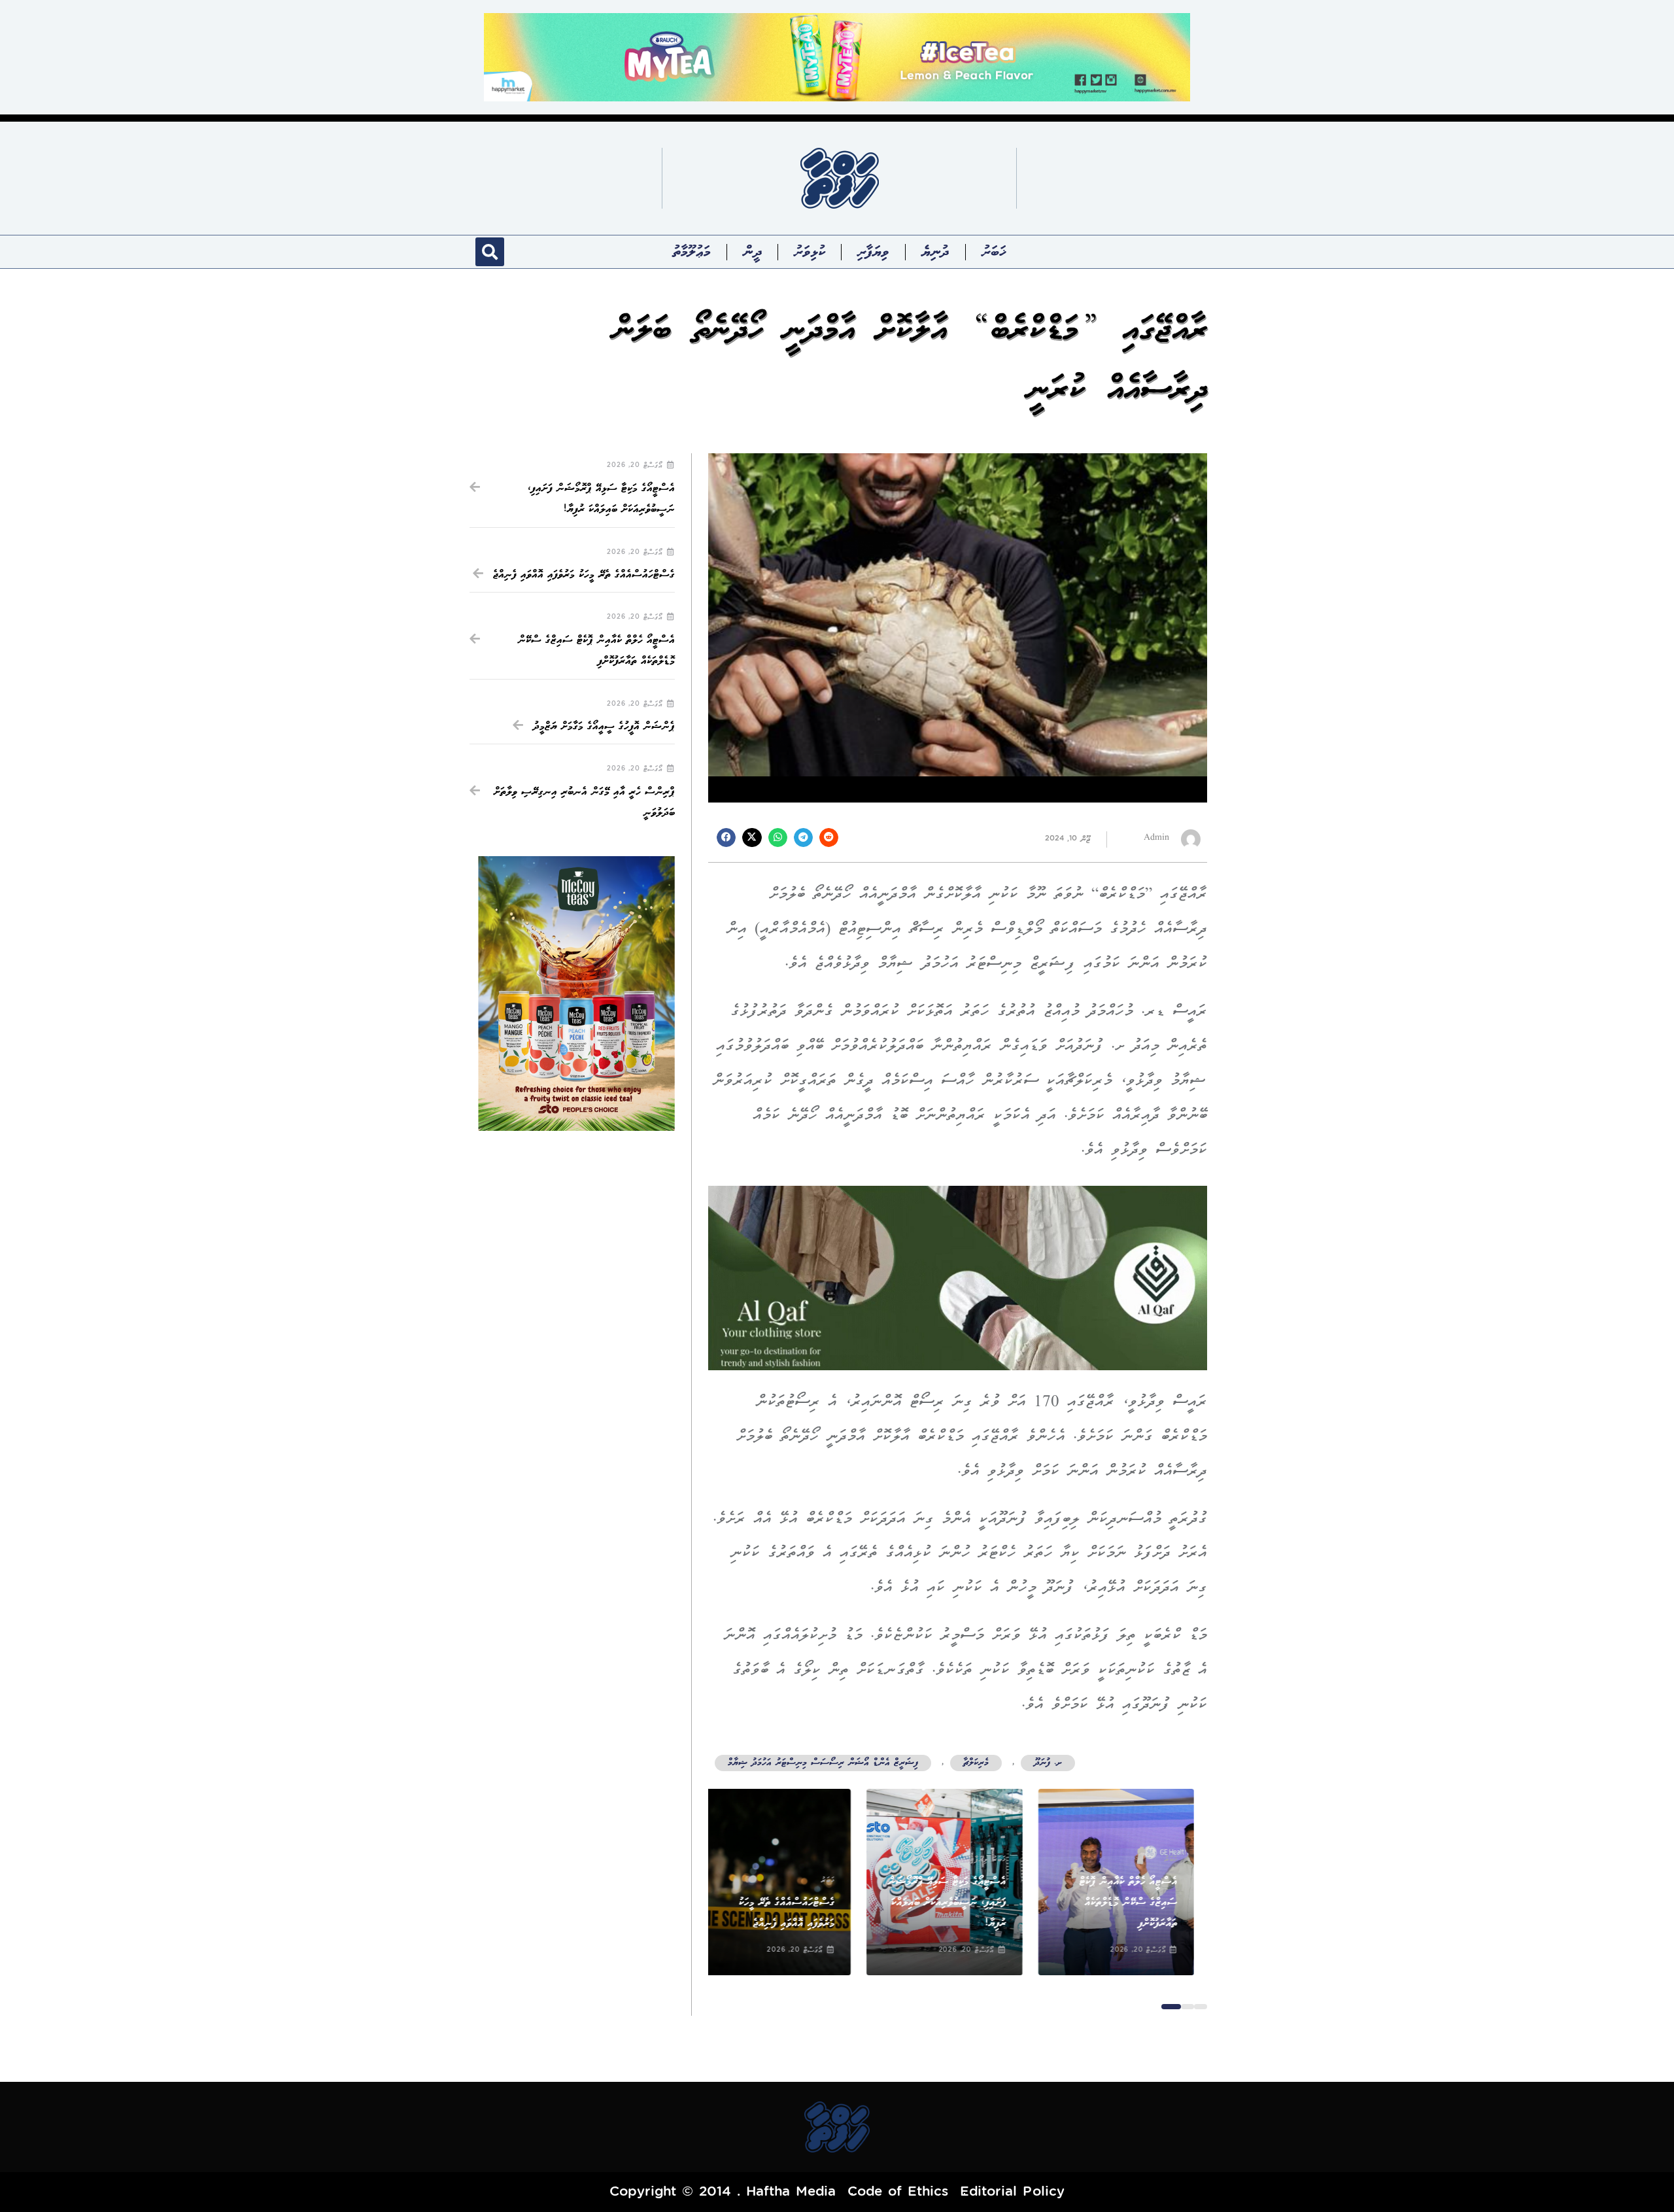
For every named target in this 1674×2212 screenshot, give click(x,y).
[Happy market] (837, 57)
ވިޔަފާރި (873, 252)
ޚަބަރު (994, 252)
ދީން (753, 252)
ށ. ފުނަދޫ (1048, 1763)
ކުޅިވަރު (809, 252)
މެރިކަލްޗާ (976, 1763)
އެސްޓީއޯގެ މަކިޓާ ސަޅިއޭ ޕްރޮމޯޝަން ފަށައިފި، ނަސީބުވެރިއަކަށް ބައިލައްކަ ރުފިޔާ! (960, 1903)
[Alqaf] (958, 1277)
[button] (490, 252)
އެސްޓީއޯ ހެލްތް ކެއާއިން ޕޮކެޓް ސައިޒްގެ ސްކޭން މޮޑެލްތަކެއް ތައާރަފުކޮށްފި (1142, 1903)
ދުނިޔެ (935, 252)
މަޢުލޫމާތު (692, 252)
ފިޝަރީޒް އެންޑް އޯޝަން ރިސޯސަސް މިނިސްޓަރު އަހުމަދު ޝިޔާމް (823, 1763)
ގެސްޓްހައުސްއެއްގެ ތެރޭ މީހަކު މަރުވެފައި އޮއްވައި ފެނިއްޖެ (584, 575)
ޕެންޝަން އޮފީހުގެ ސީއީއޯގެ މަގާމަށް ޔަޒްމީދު (604, 726)
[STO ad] (576, 994)
